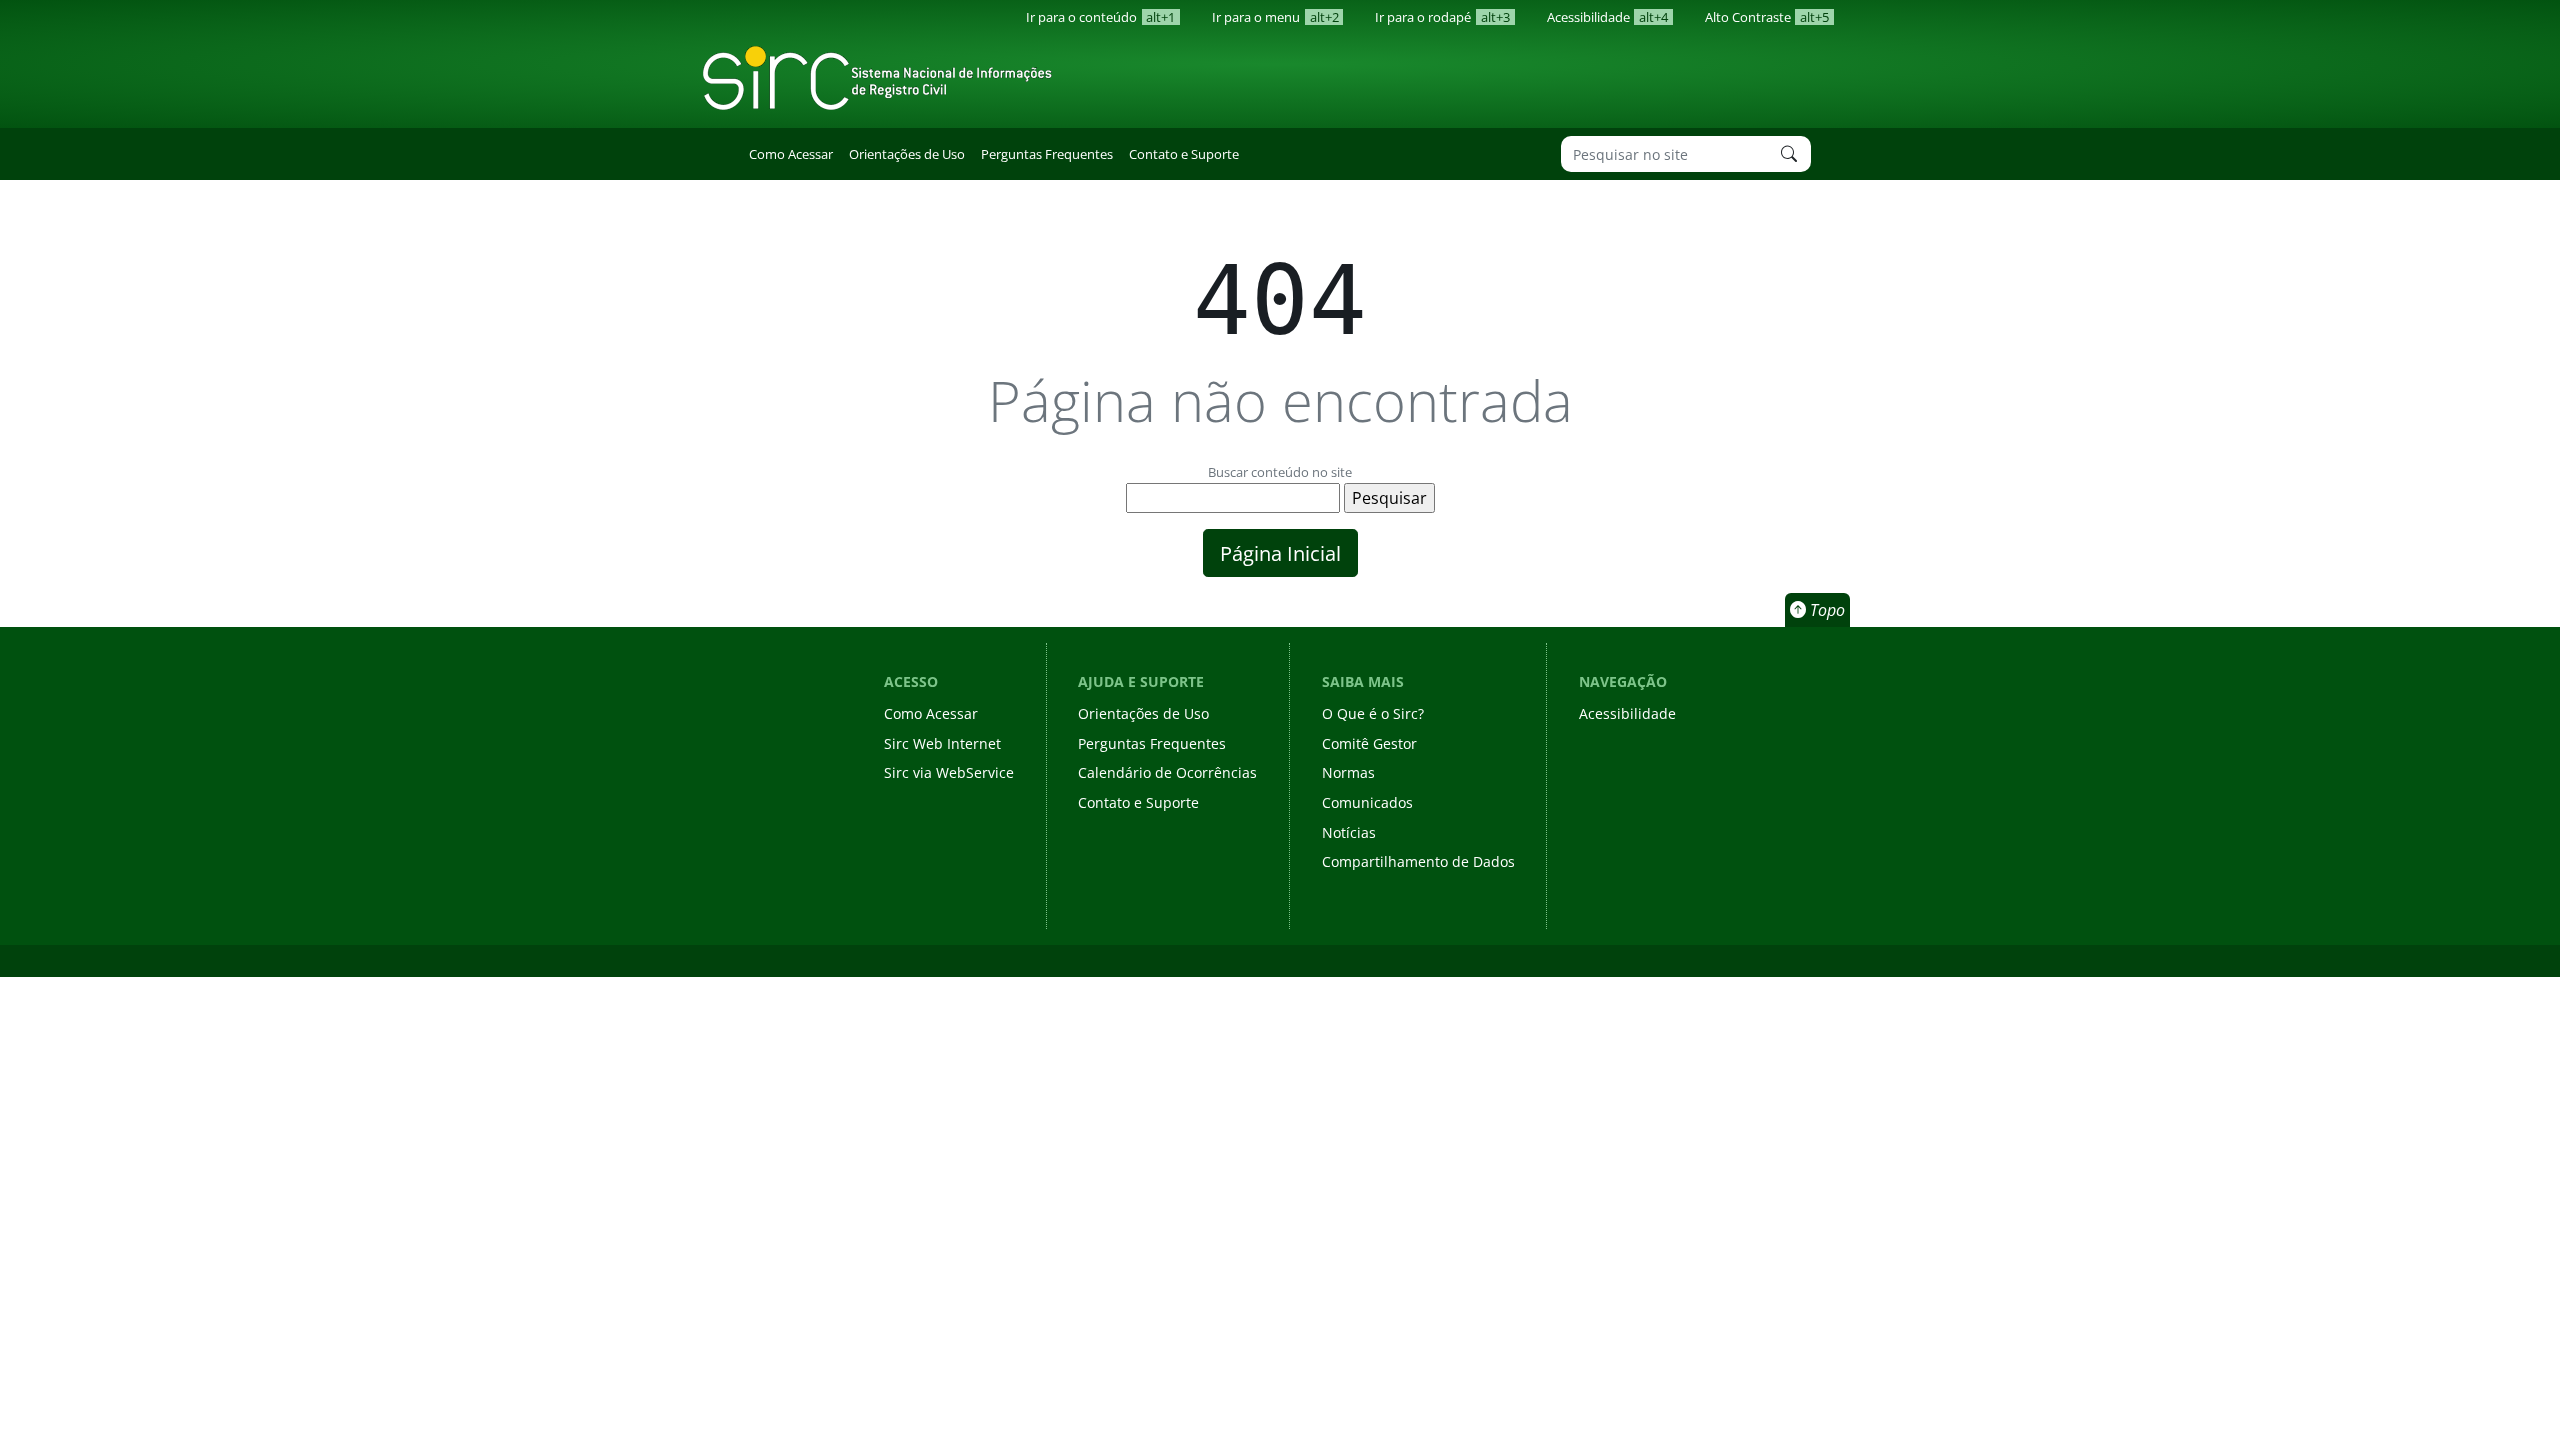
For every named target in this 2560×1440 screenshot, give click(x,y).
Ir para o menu (1275, 17)
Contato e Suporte (1184, 154)
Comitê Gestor (1369, 743)
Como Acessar (791, 154)
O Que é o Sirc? (1373, 713)
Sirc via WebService (949, 772)
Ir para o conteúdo (1100, 17)
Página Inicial (1280, 553)
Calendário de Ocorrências (1167, 772)
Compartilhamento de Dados (1418, 861)
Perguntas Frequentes (1047, 154)
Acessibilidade (1607, 17)
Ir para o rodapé (1442, 17)
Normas (1348, 772)
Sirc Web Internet (942, 743)
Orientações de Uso (907, 154)
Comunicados (1367, 802)
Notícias (1349, 832)
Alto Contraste (1767, 17)
